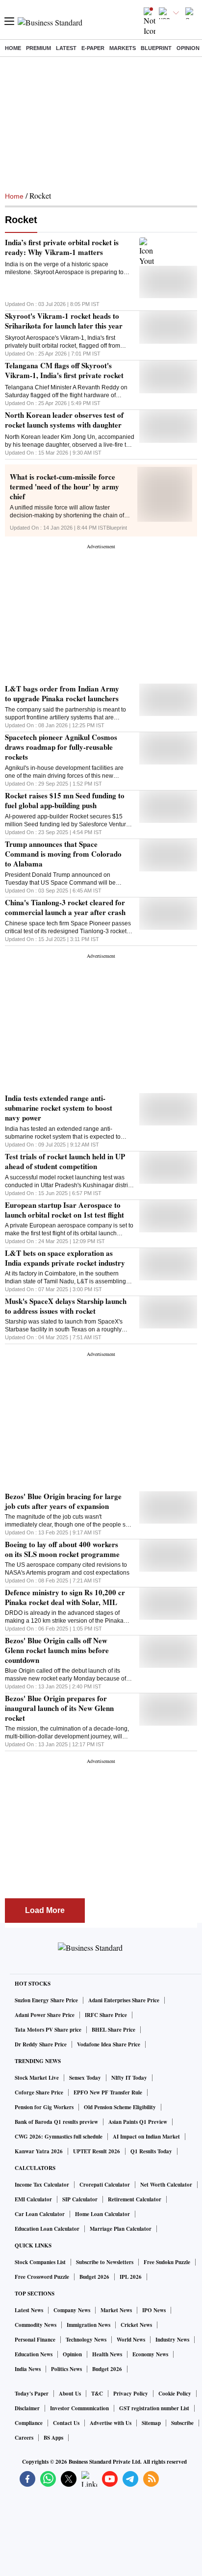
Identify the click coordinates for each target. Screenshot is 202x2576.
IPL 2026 (131, 2277)
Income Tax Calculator (42, 2185)
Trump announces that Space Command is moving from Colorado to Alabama (63, 854)
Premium (38, 48)
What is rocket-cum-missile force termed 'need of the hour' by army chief (64, 486)
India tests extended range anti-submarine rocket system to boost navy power (59, 1108)
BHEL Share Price (114, 2030)
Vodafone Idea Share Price (109, 2044)
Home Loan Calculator (102, 2214)
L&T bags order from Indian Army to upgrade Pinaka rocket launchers (62, 693)
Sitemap (151, 2423)
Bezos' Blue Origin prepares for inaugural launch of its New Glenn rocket (59, 1708)
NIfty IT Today (129, 2078)
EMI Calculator (33, 2199)
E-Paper (93, 48)
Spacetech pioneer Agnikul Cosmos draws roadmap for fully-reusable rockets (61, 747)
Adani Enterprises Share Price (124, 2000)
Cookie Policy (175, 2394)
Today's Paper (32, 2394)
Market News (116, 2310)
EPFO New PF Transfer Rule (108, 2092)
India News (28, 2369)
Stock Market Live (37, 2078)
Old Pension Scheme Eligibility (120, 2107)
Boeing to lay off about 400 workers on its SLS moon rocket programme (62, 1549)
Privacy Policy (131, 2394)
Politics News (66, 2369)
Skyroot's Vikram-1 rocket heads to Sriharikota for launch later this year (64, 321)
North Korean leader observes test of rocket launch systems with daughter (64, 420)
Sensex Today (85, 2078)
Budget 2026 (94, 2277)
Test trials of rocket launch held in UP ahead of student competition (65, 1161)
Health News (107, 2354)
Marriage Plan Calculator (121, 2229)
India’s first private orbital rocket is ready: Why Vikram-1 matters (62, 247)
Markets (123, 48)
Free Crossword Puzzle (42, 2277)
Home (13, 48)
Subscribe (182, 2423)
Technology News (86, 2340)
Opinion (188, 48)
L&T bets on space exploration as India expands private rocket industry (65, 1258)
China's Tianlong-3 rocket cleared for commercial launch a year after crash (65, 907)
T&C (97, 2394)
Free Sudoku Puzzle (167, 2262)
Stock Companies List (40, 2262)
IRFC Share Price (106, 2015)
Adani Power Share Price (45, 2015)
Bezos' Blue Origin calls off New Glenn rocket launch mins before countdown (57, 1650)
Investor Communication (79, 2408)
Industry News (172, 2340)
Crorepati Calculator (105, 2185)
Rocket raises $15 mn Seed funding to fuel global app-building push (65, 800)
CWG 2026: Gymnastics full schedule (59, 2137)
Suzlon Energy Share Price (46, 2000)
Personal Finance (35, 2340)
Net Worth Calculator (166, 2185)
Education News (34, 2354)
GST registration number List (154, 2408)
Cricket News (136, 2325)
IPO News (154, 2310)
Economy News (150, 2354)
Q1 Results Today (151, 2151)
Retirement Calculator (135, 2199)
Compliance (29, 2423)
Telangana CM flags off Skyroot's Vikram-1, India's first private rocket (64, 370)
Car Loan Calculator (40, 2214)
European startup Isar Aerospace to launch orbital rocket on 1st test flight (64, 1210)
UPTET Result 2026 (97, 2151)
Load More (45, 1910)
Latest (66, 48)
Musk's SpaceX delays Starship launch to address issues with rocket (66, 1306)
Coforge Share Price (39, 2092)
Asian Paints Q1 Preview (138, 2122)
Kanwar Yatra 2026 (39, 2151)
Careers (24, 2438)
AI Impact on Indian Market (146, 2137)
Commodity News (36, 2325)
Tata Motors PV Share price (48, 2030)
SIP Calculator (80, 2199)
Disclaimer (27, 2408)
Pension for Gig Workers (44, 2107)
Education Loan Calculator (47, 2229)
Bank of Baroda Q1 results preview (56, 2122)
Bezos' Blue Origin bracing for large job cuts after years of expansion (63, 1501)
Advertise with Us (111, 2423)
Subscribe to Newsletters (105, 2262)
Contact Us (66, 2423)
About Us (70, 2394)
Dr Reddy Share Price (41, 2044)
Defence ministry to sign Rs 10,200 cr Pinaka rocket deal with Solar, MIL (65, 1597)
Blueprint (156, 48)
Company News (72, 2310)
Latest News (29, 2310)
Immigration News (88, 2325)
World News (131, 2340)
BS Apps (53, 2438)
